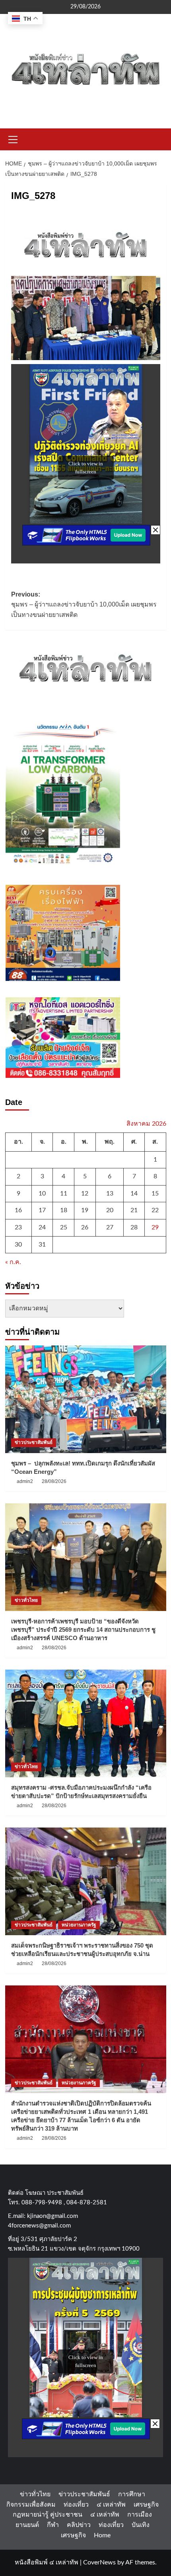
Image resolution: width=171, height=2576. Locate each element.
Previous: (84, 605)
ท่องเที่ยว (76, 2505)
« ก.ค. (13, 1262)
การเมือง (140, 2515)
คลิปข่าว (79, 2525)
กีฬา (53, 2525)
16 (18, 1210)
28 (134, 1227)
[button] (13, 138)
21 (134, 1210)
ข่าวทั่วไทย (26, 1600)
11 (64, 1193)
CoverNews (99, 2562)
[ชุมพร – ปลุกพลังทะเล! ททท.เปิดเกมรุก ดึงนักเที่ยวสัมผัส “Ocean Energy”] (86, 1399)
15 (155, 1193)
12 (85, 1193)
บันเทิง (141, 2525)
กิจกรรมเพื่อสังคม (31, 2505)
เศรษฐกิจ (146, 2505)
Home (102, 2535)
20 (110, 1210)
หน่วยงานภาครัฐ (79, 1925)
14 (134, 1193)
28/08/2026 (54, 1481)
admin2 (25, 1481)
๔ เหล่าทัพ (111, 2505)
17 (42, 1210)
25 (64, 1227)
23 (18, 1227)
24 (42, 1227)
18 (64, 1210)
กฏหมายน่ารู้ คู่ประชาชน (48, 2515)
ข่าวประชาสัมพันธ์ (34, 1442)
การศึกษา (132, 2494)
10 (42, 1193)
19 (85, 1210)
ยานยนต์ (27, 2525)
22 (155, 1210)
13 (110, 1193)
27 (110, 1227)
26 (85, 1227)
